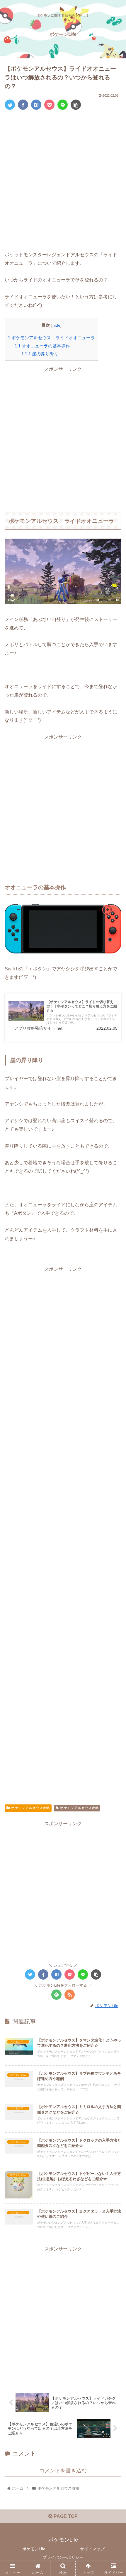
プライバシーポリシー (63, 2557)
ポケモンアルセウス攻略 (30, 1808)
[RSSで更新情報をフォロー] (70, 1995)
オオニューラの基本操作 (42, 346)
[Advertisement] (63, 180)
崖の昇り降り (40, 354)
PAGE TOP (65, 2516)
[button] (114, 1302)
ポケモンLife (34, 2549)
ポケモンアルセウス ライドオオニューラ (51, 338)
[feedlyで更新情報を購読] (56, 1995)
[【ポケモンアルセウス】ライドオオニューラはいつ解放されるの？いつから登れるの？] (36, 105)
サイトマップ (92, 2549)
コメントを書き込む (63, 2471)
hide (56, 325)
